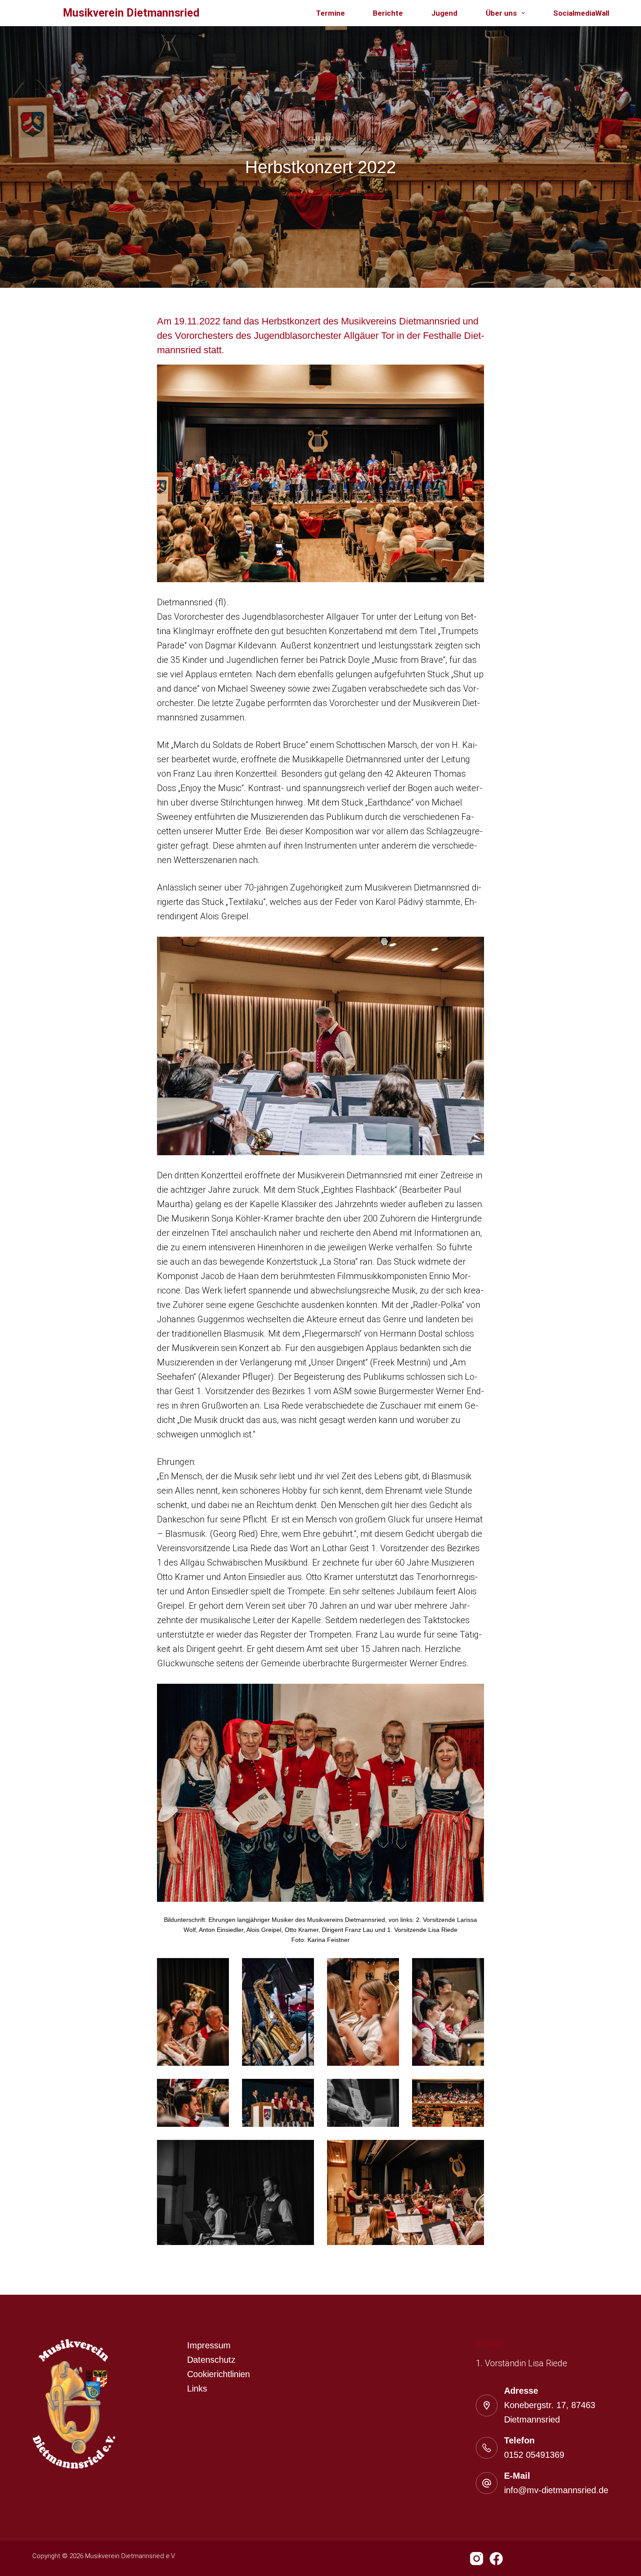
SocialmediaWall (581, 13)
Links (197, 2388)
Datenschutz (211, 2360)
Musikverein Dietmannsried (131, 13)
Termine (331, 13)
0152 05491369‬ (534, 2455)
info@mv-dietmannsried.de (556, 2490)
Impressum (209, 2345)
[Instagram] (477, 2559)
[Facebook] (496, 2559)
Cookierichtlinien (218, 2374)
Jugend (444, 13)
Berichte (388, 13)
